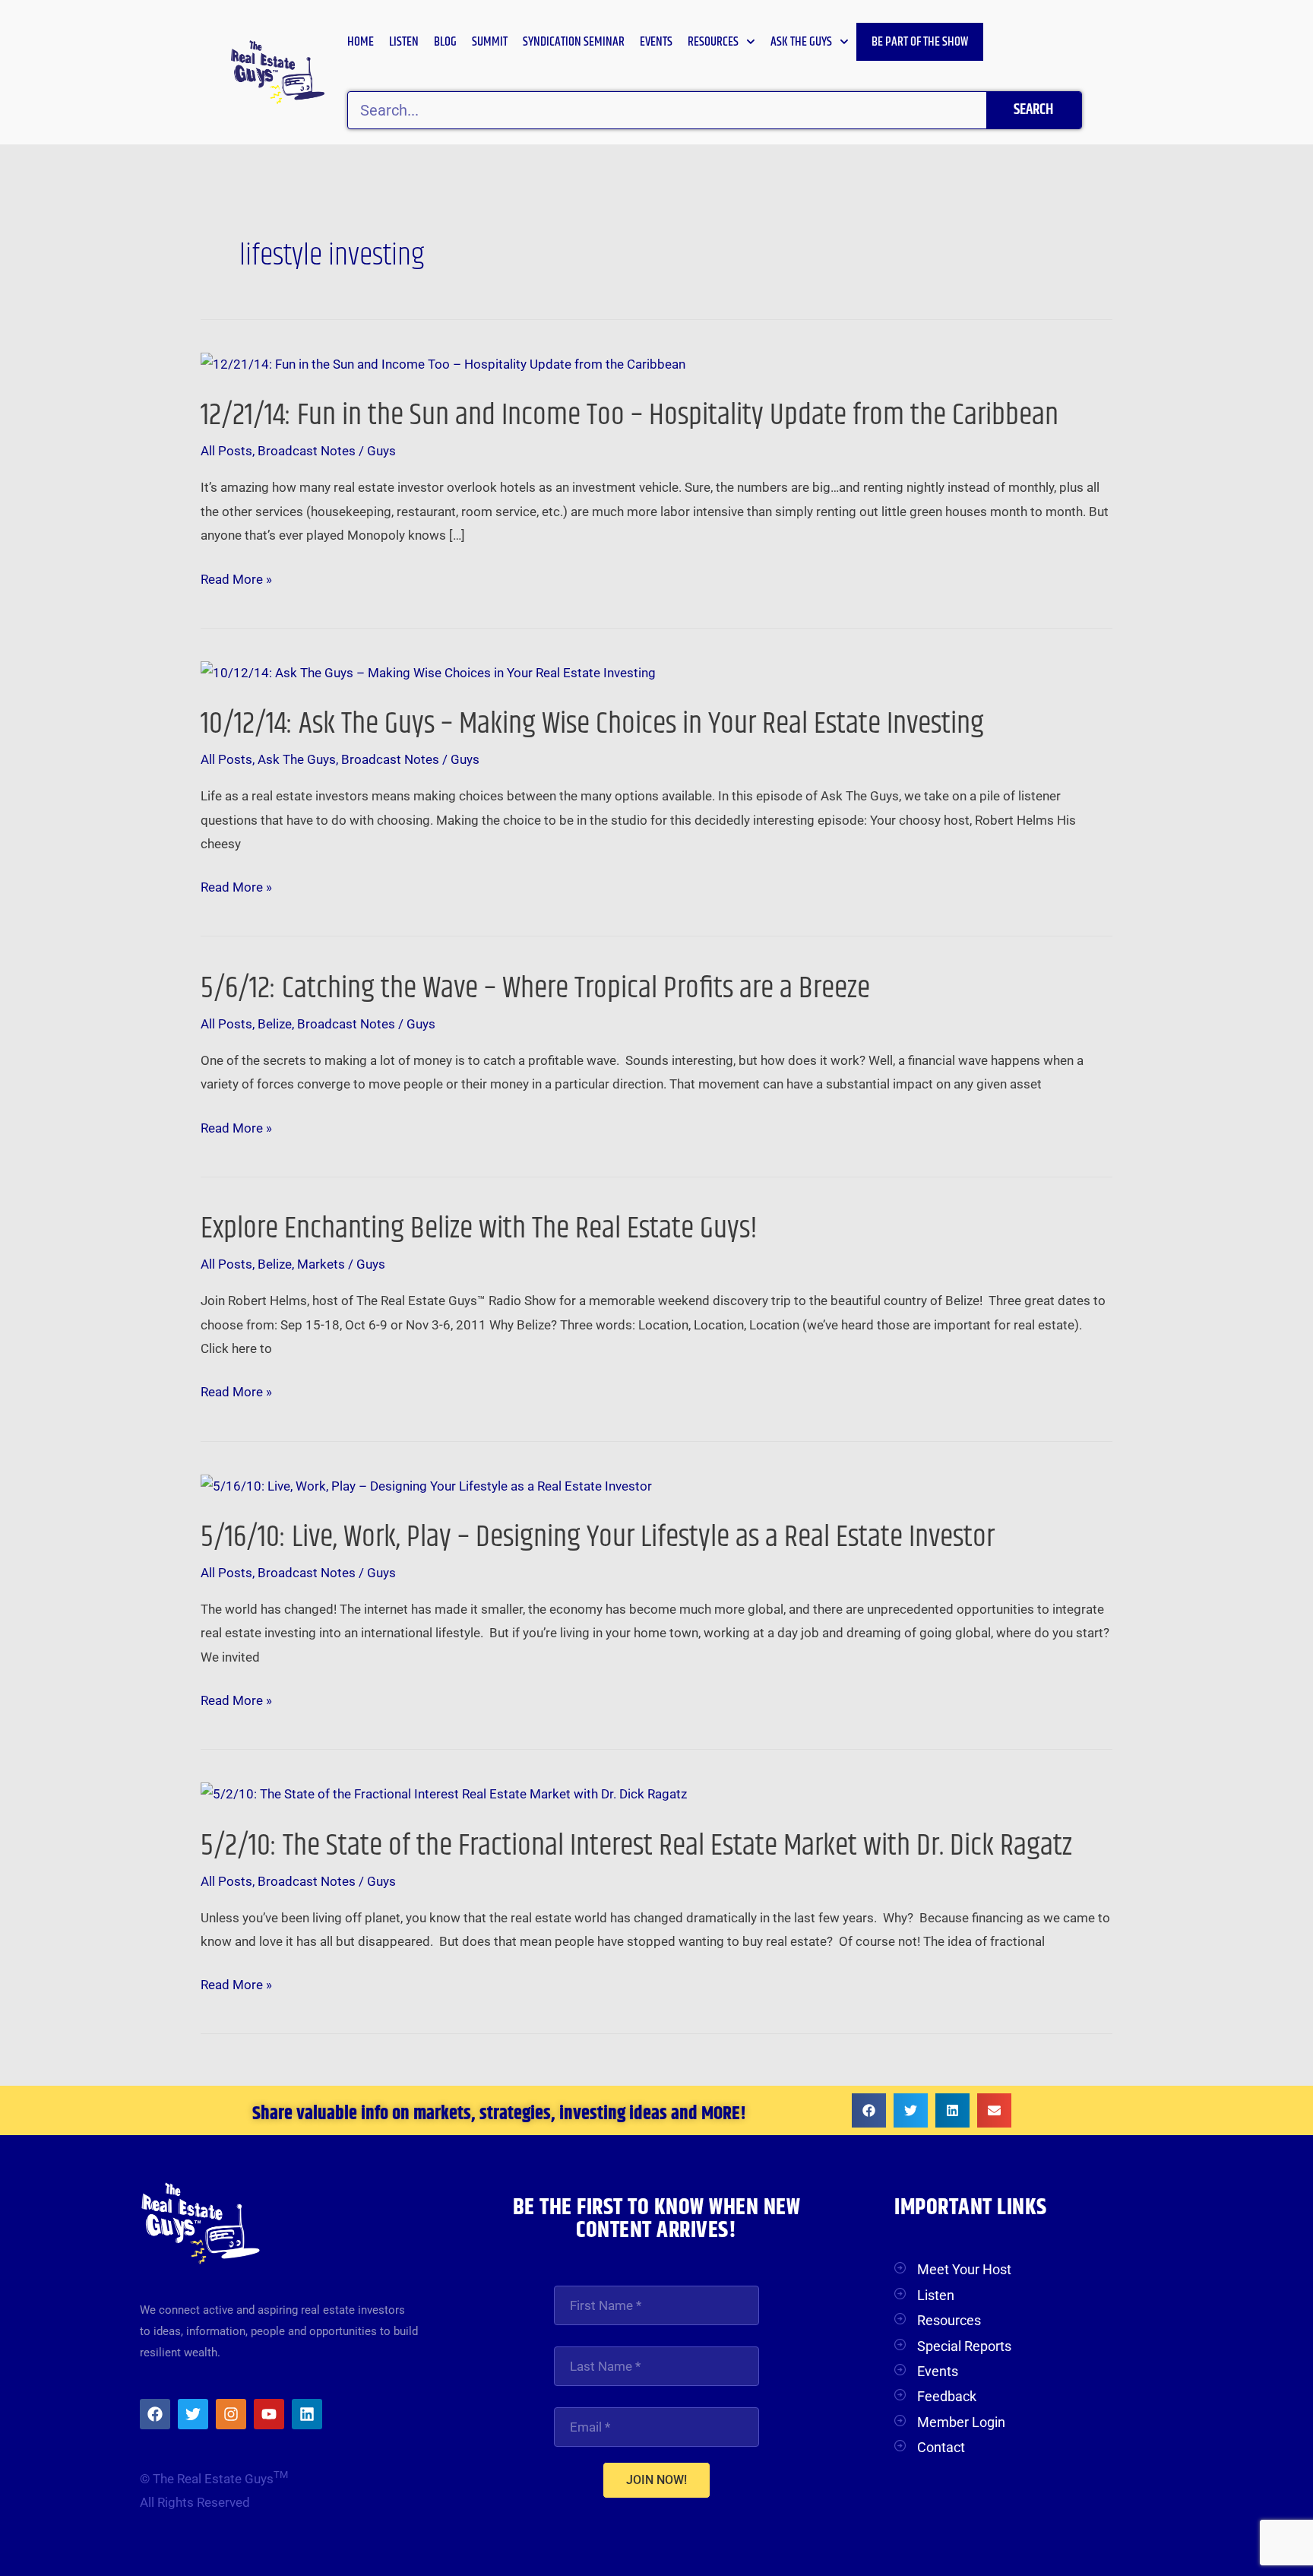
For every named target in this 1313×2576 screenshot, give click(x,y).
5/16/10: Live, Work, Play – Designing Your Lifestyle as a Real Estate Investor (598, 1537)
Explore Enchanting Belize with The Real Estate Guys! (479, 1229)
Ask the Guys (801, 42)
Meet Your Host (964, 2269)
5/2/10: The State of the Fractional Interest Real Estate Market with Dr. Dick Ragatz (636, 1846)
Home (361, 42)
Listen (404, 42)
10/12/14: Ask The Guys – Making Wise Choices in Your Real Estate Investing (592, 724)
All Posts (226, 451)
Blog (445, 42)
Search (1033, 110)
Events (656, 42)
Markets (321, 1264)
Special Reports (964, 2346)
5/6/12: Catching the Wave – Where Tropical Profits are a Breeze (535, 989)
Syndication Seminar (574, 42)
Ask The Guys (297, 759)
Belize (275, 1024)
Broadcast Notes (307, 451)
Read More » (236, 580)
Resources (713, 42)
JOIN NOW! (656, 2480)
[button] (869, 2110)
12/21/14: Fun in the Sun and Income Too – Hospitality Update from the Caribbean (630, 415)
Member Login (961, 2422)
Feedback (947, 2396)
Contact (941, 2447)
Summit (490, 42)
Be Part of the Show (920, 42)
